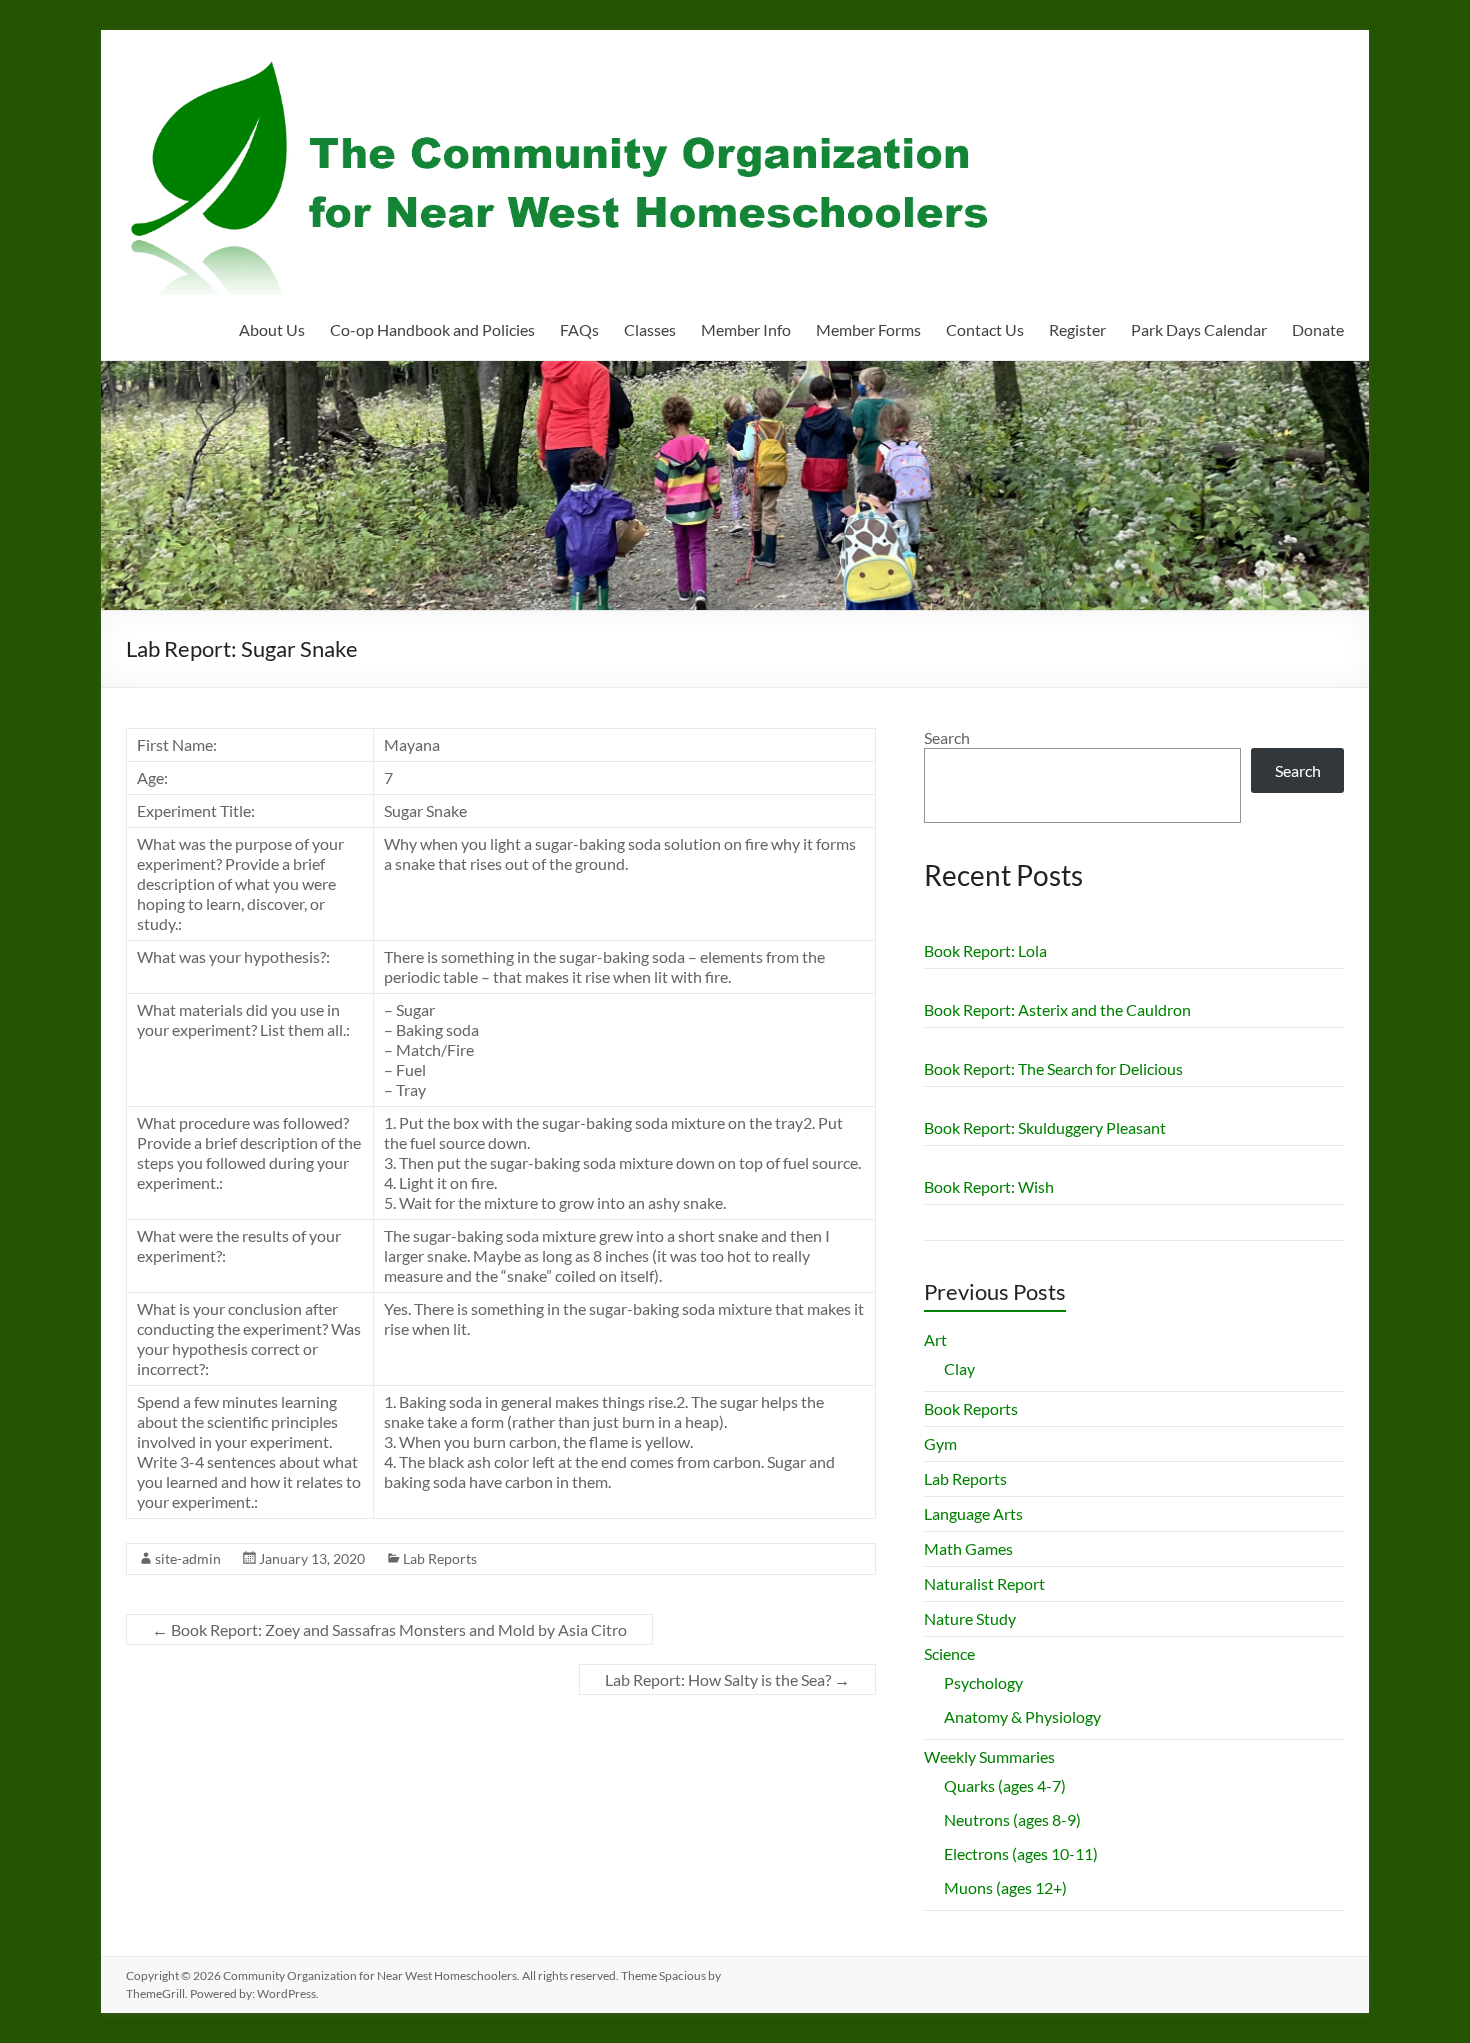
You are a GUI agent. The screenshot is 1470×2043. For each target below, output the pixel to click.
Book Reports (971, 1408)
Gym (940, 1443)
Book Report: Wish (989, 1186)
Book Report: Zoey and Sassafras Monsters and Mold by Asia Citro (389, 1629)
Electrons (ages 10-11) (1021, 1853)
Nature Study (970, 1618)
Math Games (968, 1548)
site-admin (188, 1558)
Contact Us (985, 329)
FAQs (579, 329)
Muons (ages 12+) (1005, 1887)
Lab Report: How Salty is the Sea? (727, 1679)
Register (1077, 329)
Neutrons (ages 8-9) (1012, 1819)
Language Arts (973, 1513)
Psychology (983, 1682)
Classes (650, 329)
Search (947, 737)
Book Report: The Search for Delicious (1053, 1068)
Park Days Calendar (1199, 329)
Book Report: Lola (985, 950)
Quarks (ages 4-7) (1005, 1785)
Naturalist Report (984, 1583)
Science (949, 1653)
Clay (959, 1368)
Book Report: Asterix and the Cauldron (1057, 1009)
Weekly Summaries (989, 1756)
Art (935, 1339)
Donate (1318, 329)
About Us (272, 329)
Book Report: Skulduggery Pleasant (1045, 1127)
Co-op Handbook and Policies (432, 329)
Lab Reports (440, 1558)
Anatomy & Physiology (1022, 1716)
